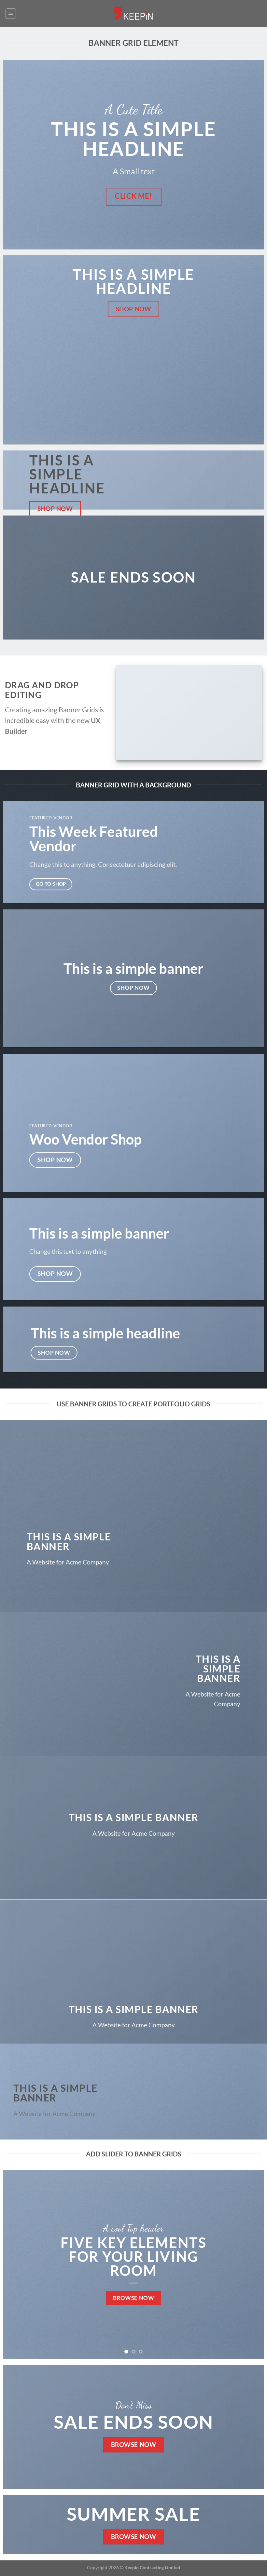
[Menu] (11, 14)
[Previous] (17, 2264)
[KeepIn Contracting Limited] (133, 13)
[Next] (250, 2264)
